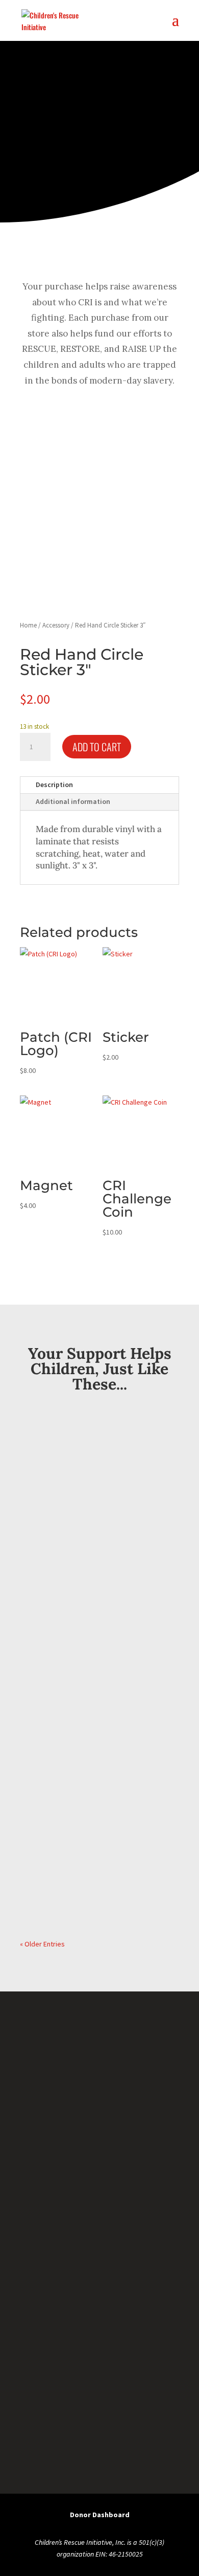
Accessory (56, 625)
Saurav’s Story (62, 1619)
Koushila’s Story (66, 1444)
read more (49, 1557)
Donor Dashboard (100, 2515)
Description (54, 785)
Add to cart (97, 747)
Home (28, 625)
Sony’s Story (57, 1795)
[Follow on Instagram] (151, 2400)
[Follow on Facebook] (48, 2400)
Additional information (73, 801)
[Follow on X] (99, 2400)
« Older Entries (42, 1944)
